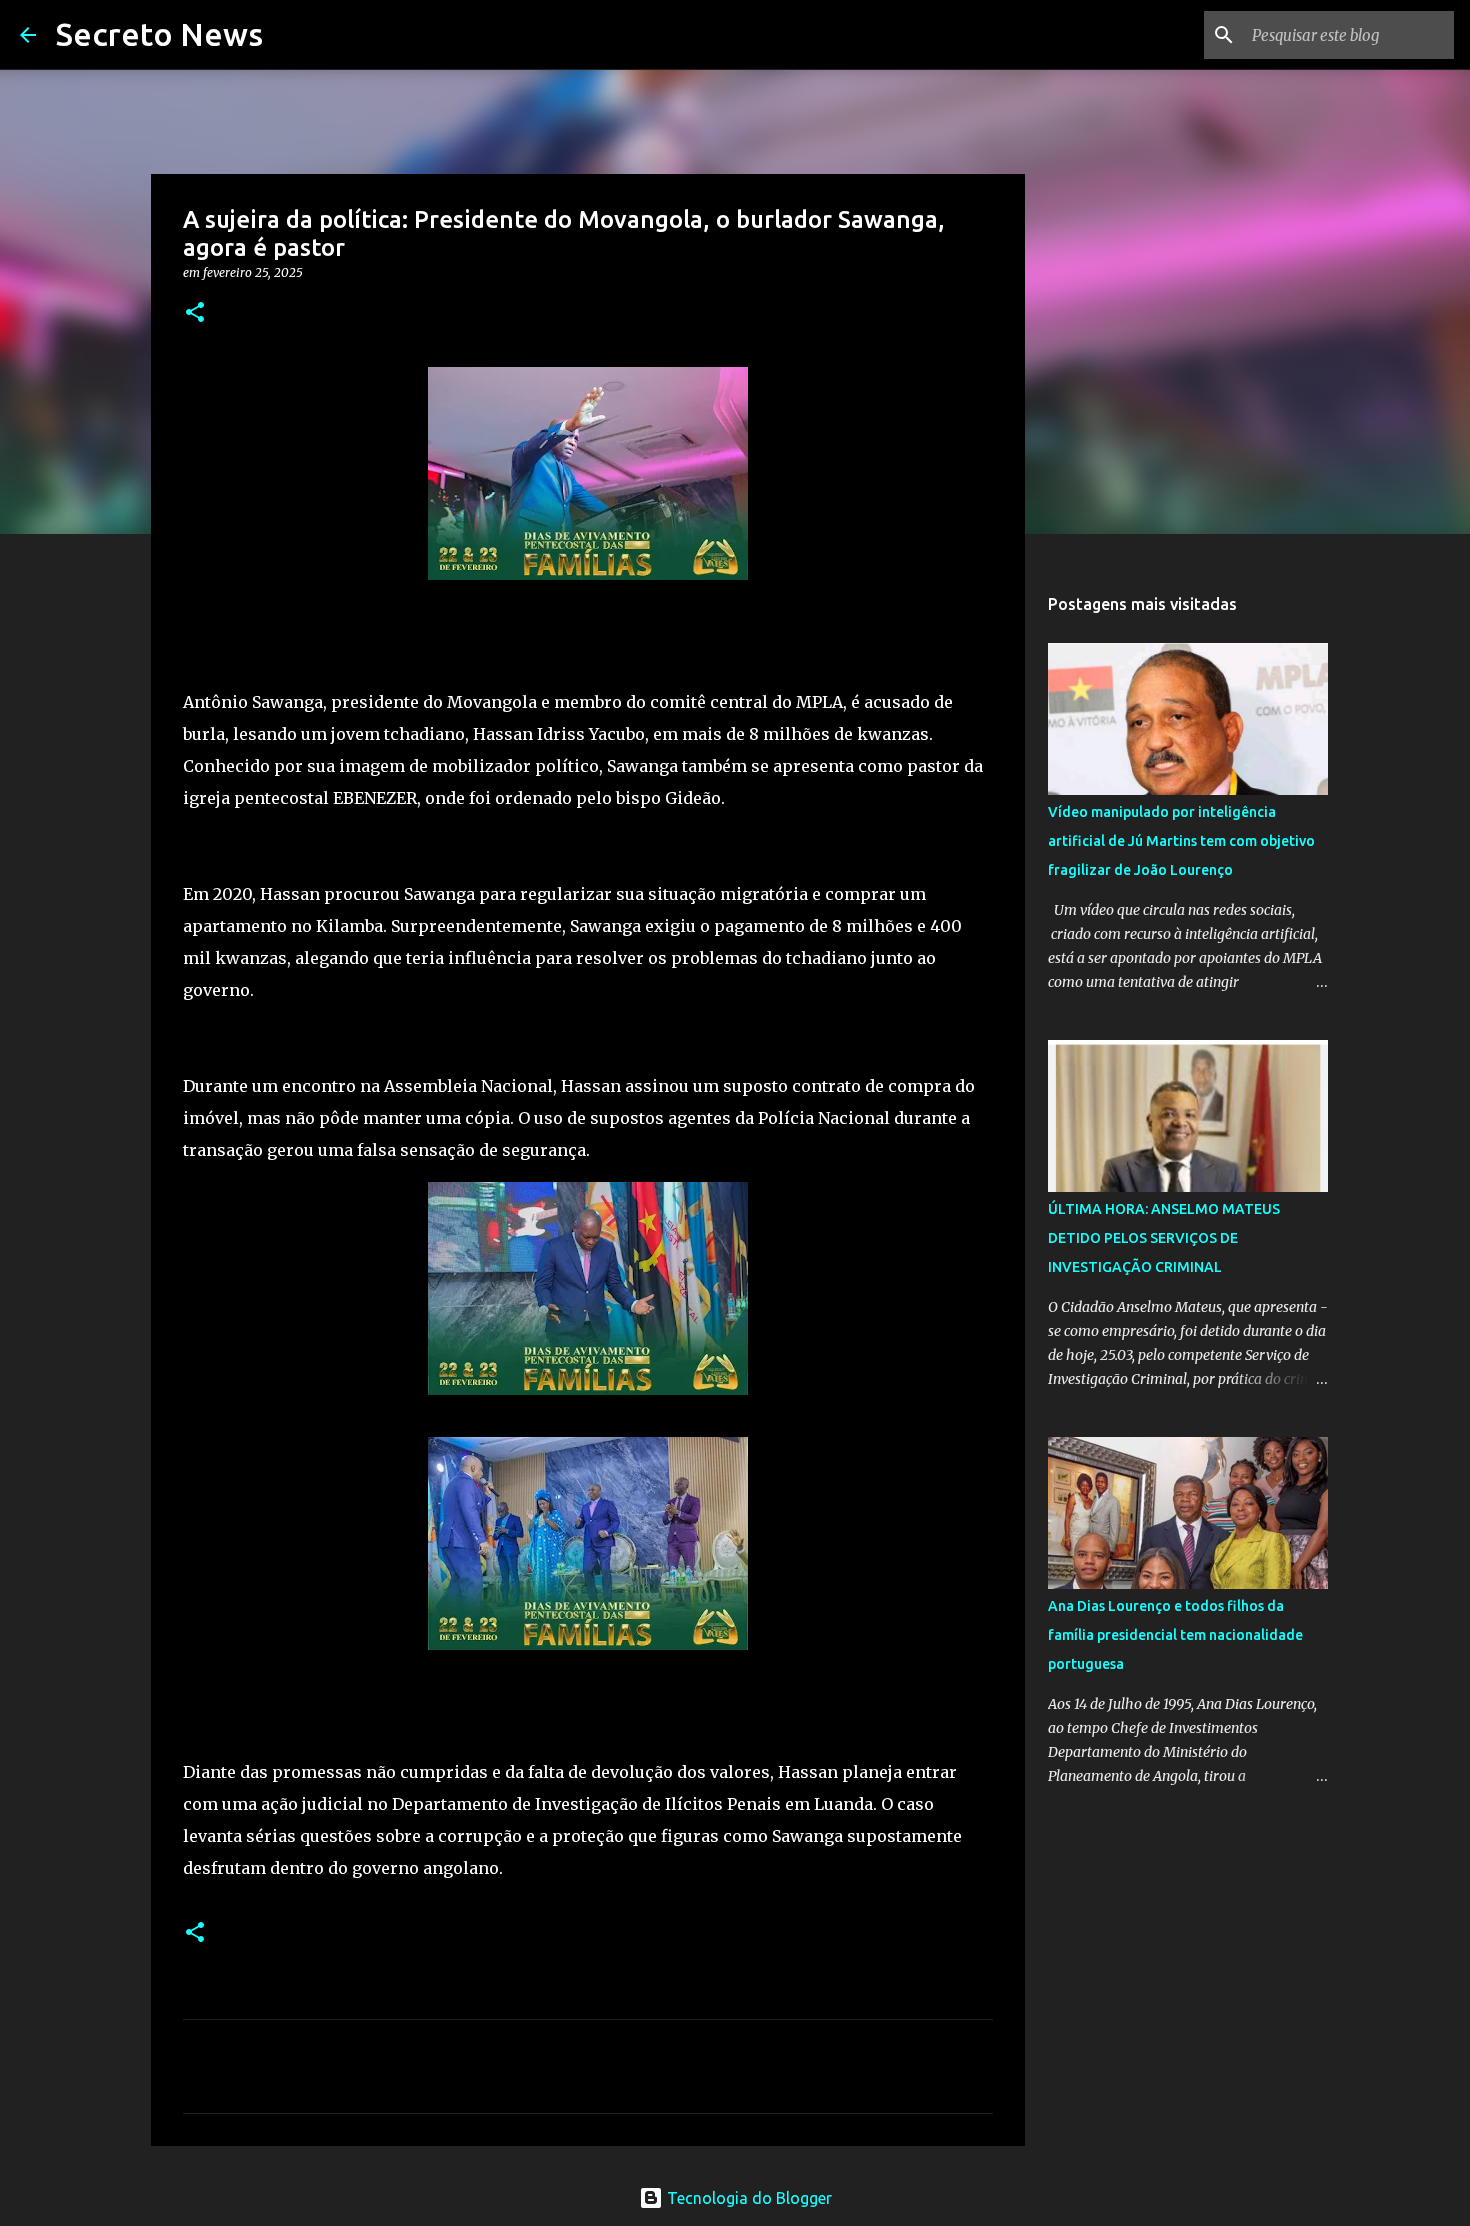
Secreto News (159, 34)
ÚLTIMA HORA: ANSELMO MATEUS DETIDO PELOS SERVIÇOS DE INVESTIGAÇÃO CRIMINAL (1164, 1238)
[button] (195, 313)
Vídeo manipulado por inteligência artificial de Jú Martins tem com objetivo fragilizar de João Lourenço (1181, 841)
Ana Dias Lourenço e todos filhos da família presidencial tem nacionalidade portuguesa (1175, 1635)
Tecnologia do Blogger (747, 2198)
